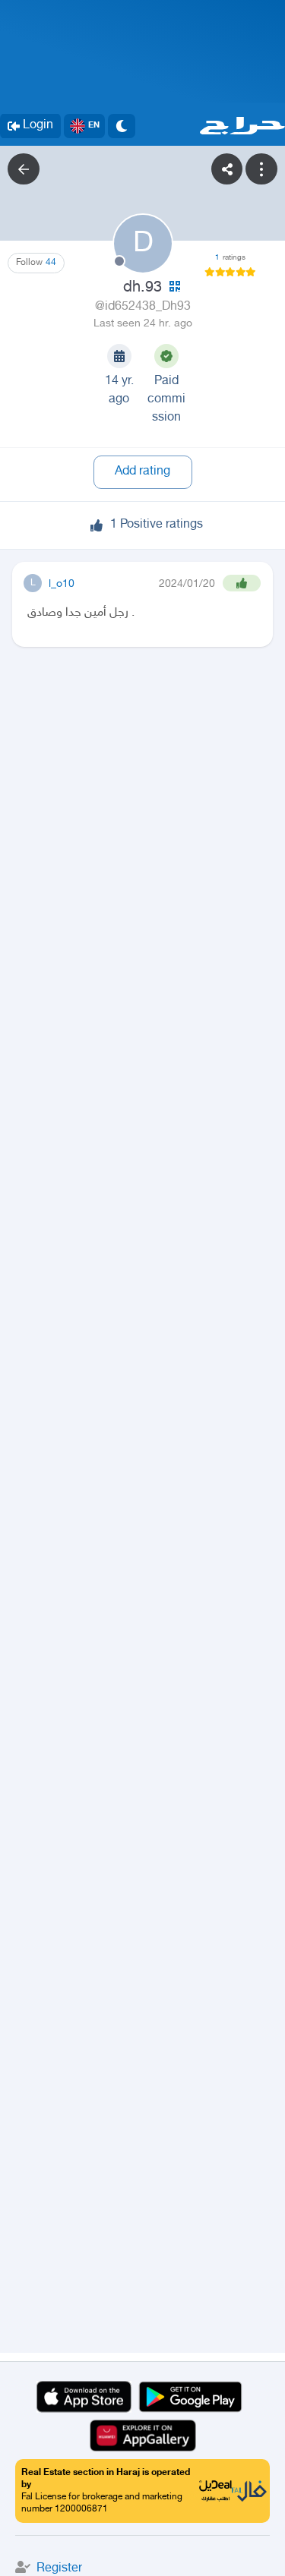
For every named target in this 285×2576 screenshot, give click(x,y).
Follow (36, 263)
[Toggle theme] (122, 126)
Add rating (142, 472)
